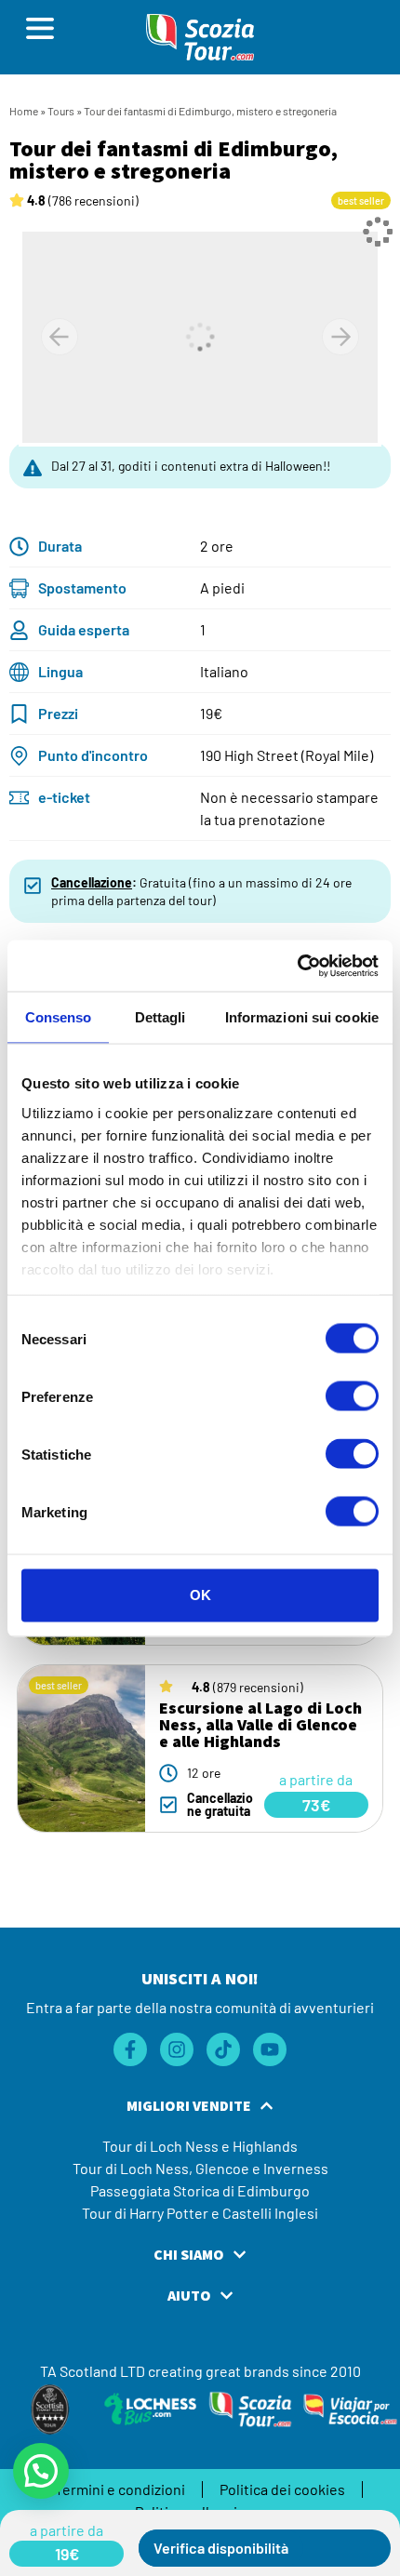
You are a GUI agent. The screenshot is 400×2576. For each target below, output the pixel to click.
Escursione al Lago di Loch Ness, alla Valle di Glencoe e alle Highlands (260, 1724)
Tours (61, 111)
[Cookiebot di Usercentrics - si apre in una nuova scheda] (297, 966)
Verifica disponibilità (221, 2548)
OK (200, 1595)
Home (24, 111)
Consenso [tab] (59, 1017)
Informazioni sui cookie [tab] (302, 1017)
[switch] (352, 1396)
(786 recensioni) (83, 200)
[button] (67, 2554)
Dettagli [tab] (160, 1017)
